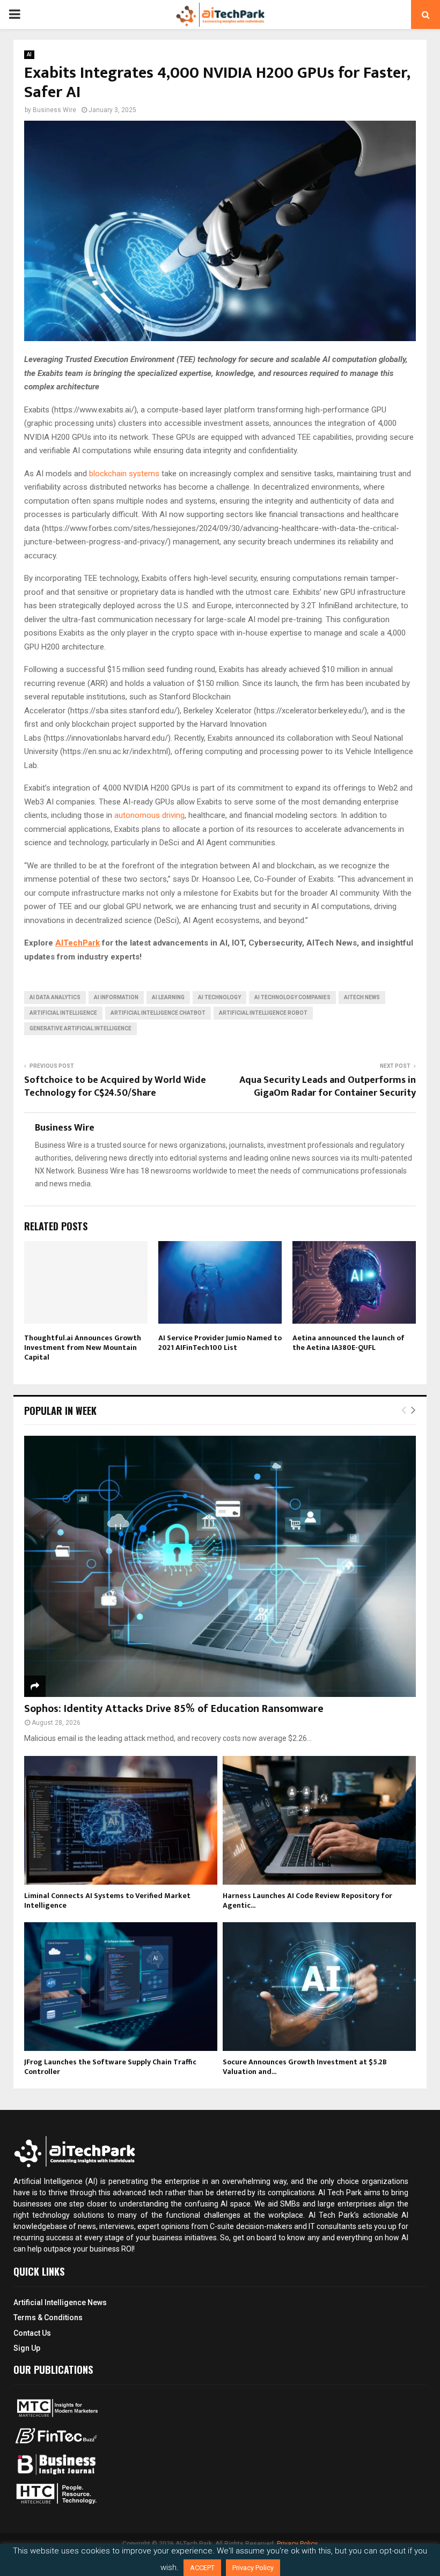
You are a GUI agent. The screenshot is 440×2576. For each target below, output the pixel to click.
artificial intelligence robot (263, 1013)
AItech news (362, 997)
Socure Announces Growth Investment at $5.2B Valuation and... (305, 2067)
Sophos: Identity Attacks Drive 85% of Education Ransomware (174, 1709)
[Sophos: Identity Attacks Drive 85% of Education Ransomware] (220, 1566)
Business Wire (54, 110)
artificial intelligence (63, 1013)
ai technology (219, 997)
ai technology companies (292, 997)
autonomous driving (149, 815)
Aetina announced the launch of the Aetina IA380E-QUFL (349, 1343)
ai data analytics (55, 997)
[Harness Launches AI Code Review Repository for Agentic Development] (319, 1820)
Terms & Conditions (48, 2317)
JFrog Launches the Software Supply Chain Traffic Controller (110, 2067)
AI (29, 54)
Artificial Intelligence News (60, 2302)
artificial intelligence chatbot (158, 1013)
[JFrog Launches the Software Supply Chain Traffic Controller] (121, 1987)
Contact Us (32, 2333)
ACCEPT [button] (202, 2568)
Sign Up (27, 2348)
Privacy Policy (253, 2568)
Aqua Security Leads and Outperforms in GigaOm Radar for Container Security (328, 1087)
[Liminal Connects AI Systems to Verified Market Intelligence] (121, 1820)
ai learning (168, 997)
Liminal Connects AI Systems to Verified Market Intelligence (107, 1900)
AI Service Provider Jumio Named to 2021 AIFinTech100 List (220, 1343)
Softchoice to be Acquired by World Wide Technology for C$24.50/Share (115, 1087)
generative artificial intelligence (80, 1028)
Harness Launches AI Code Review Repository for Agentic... (307, 1900)
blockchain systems (124, 474)
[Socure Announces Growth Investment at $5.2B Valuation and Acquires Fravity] (319, 1987)
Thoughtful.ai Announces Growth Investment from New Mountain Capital (83, 1348)
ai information (116, 997)
